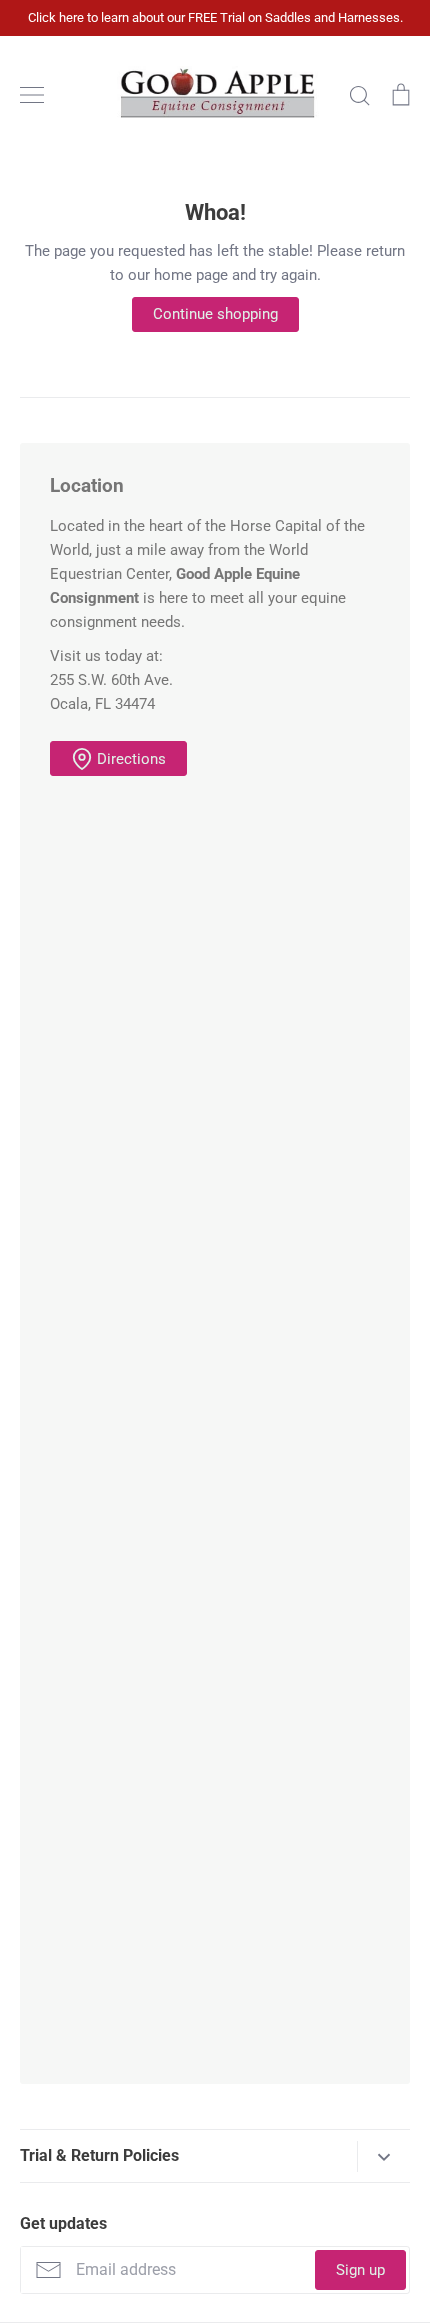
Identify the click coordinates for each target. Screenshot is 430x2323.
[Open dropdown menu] (383, 2156)
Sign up (360, 2270)
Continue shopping (215, 314)
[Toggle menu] (32, 95)
